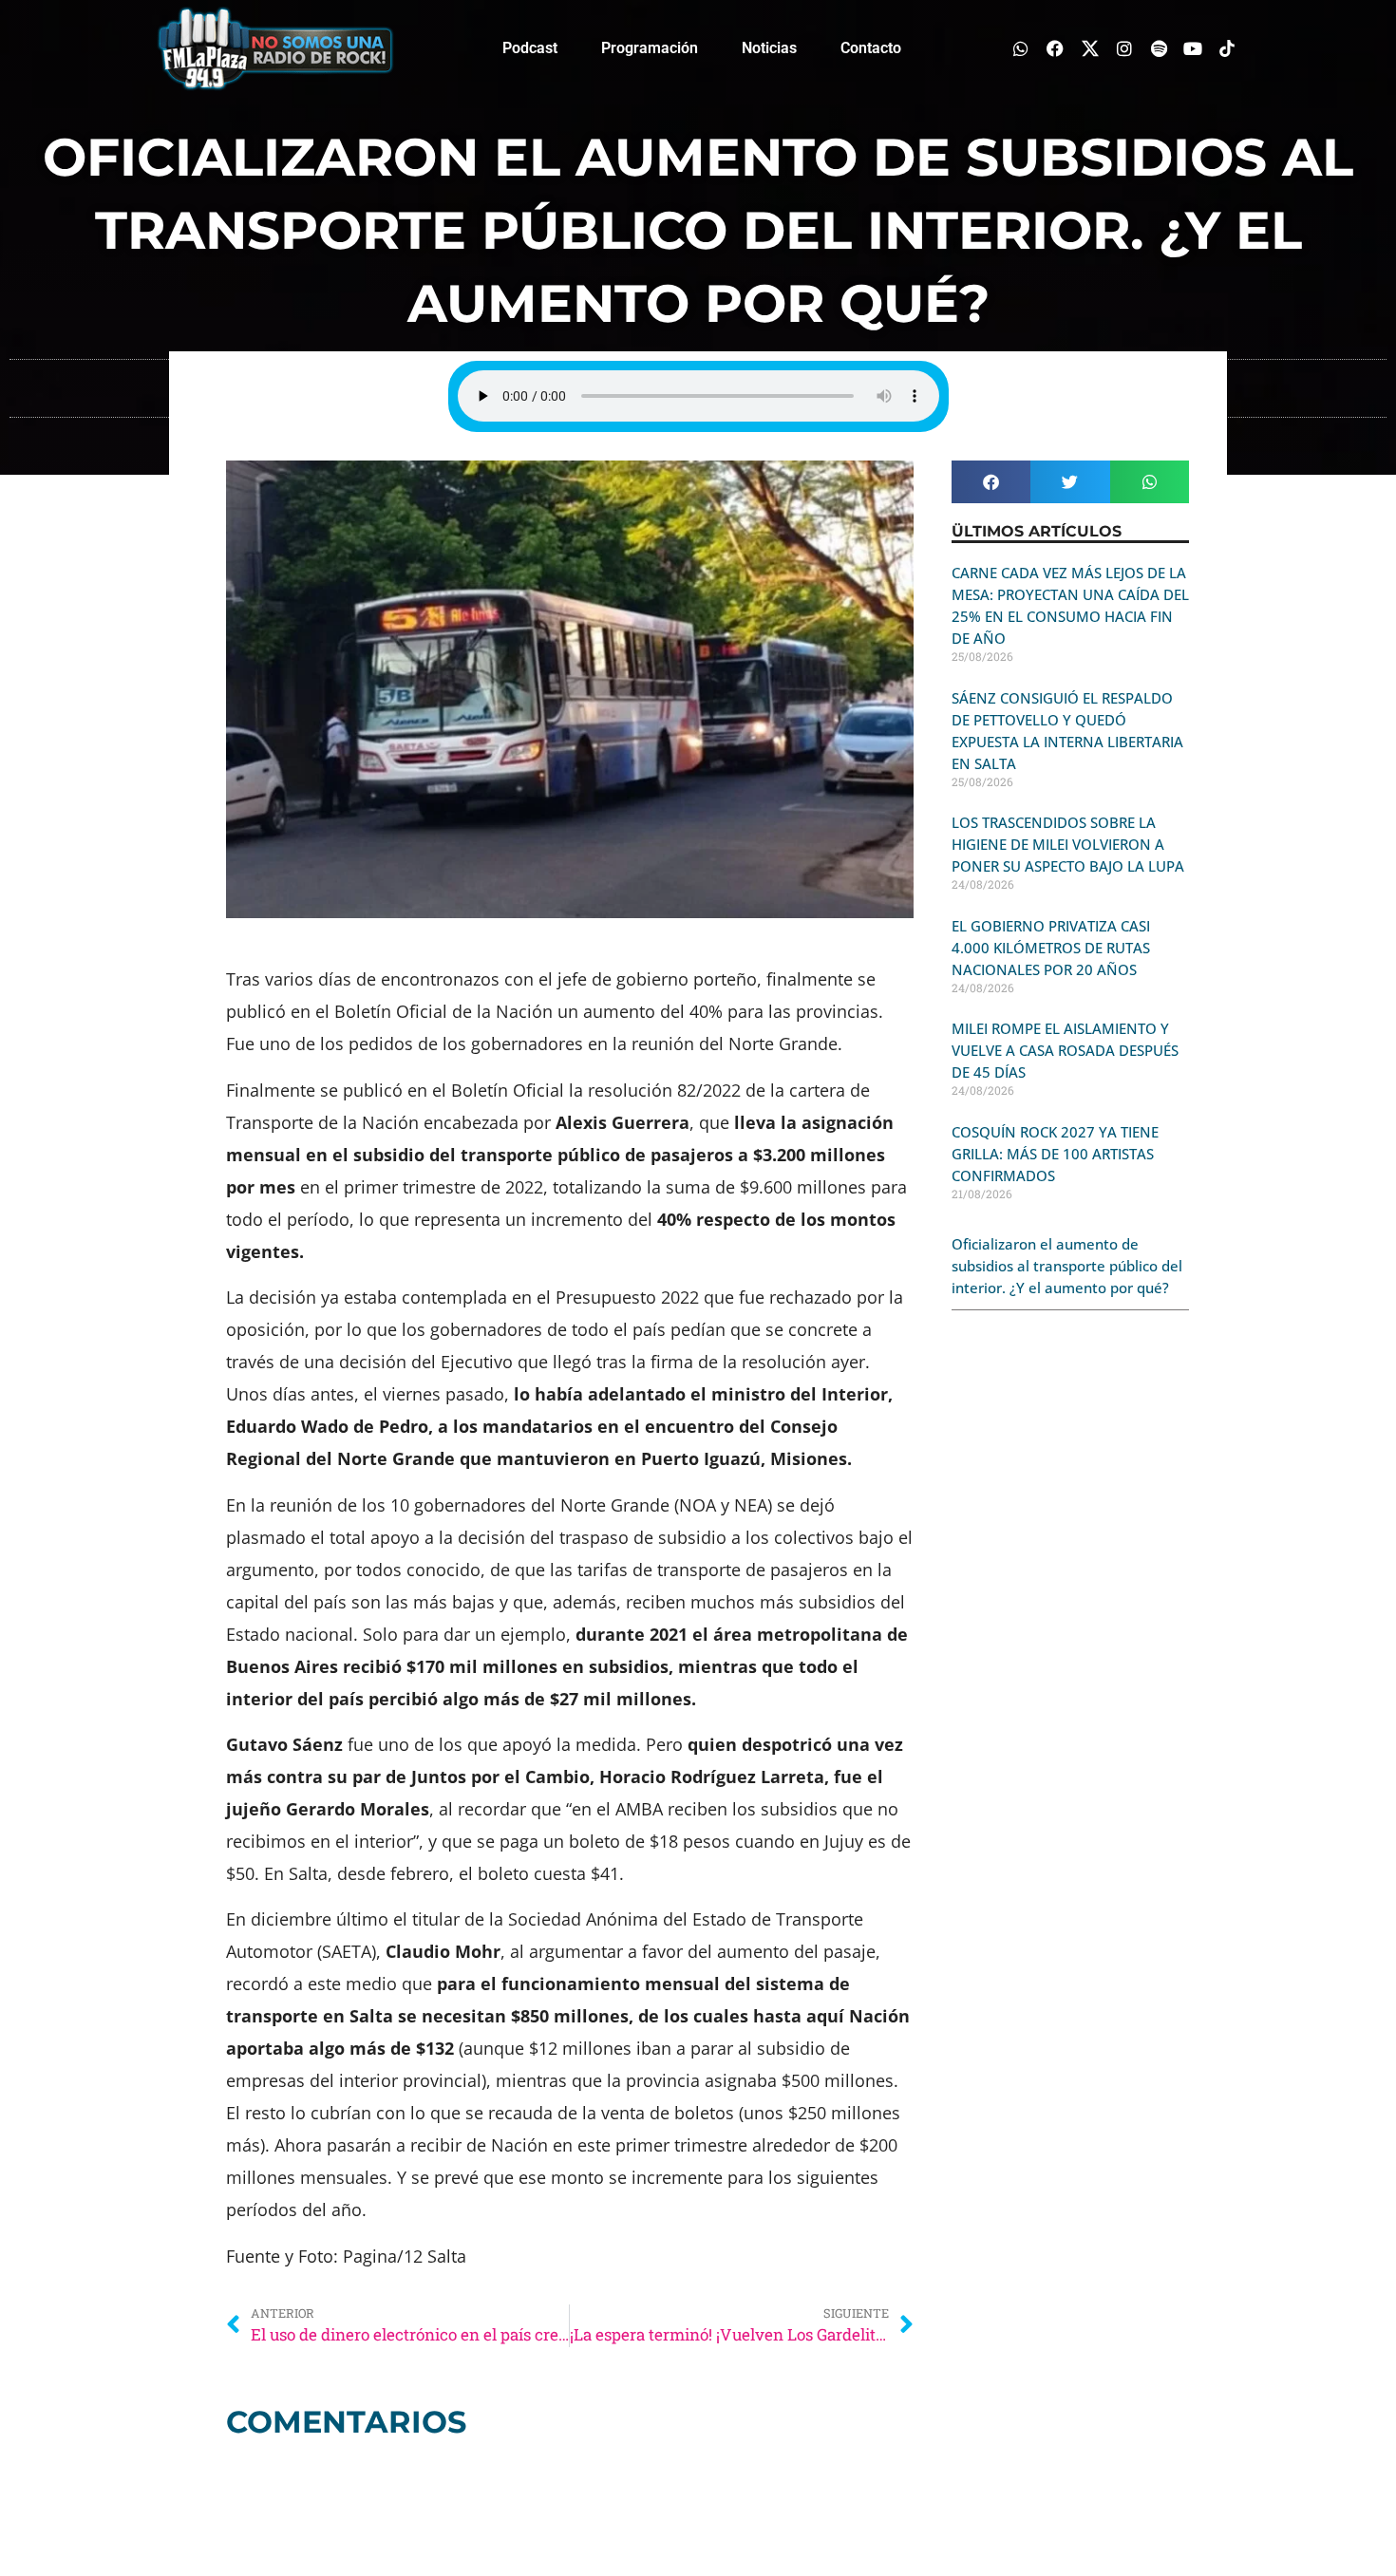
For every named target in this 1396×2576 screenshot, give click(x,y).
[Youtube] (1193, 48)
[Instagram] (1124, 48)
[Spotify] (1158, 48)
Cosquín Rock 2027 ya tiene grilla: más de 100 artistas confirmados (1055, 1154)
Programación (650, 48)
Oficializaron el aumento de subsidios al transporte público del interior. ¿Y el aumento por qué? (1067, 1266)
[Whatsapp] (1021, 48)
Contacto (871, 48)
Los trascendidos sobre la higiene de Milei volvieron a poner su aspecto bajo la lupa (1068, 844)
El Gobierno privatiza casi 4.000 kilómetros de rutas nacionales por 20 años (1051, 948)
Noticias (769, 48)
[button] (991, 482)
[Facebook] (1056, 48)
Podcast (530, 48)
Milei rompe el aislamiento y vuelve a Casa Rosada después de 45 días (1065, 1050)
